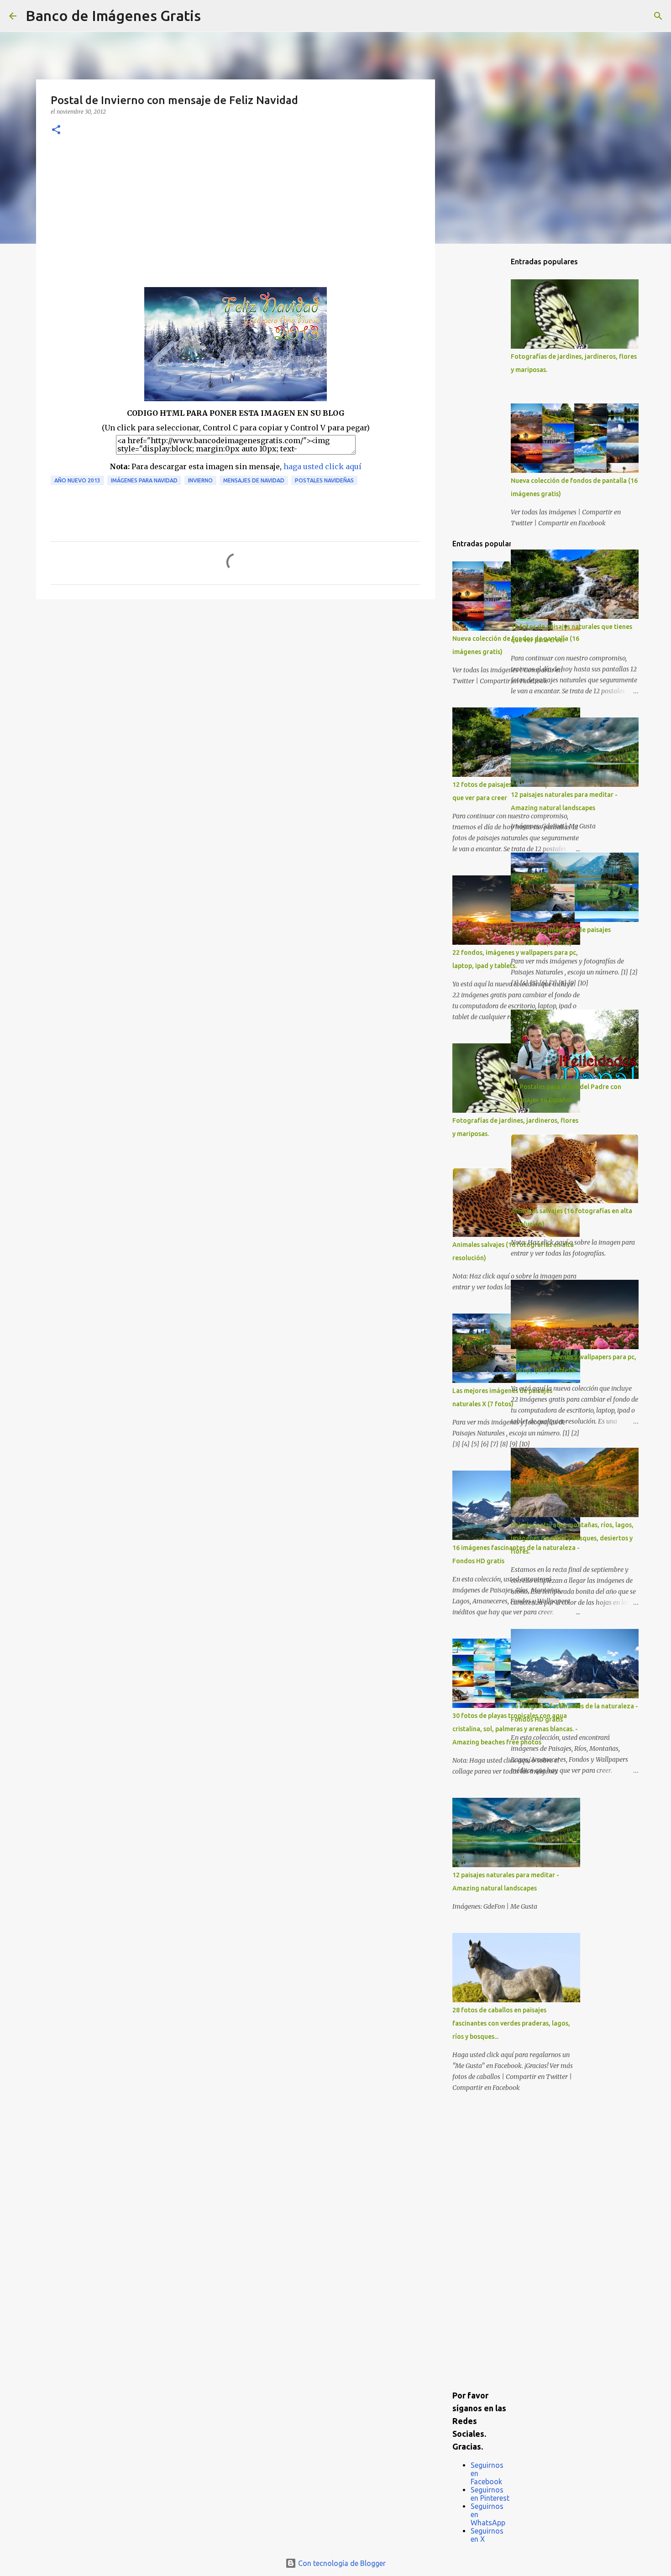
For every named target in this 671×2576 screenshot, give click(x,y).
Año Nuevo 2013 (77, 480)
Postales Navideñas (324, 480)
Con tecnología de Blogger (341, 2563)
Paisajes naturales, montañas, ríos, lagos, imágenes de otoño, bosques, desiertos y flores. (572, 1538)
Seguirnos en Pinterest (490, 2494)
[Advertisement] (236, 219)
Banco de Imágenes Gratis (113, 16)
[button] (56, 130)
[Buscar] (214, 16)
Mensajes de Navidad (254, 480)
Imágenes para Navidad (144, 480)
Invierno (200, 480)
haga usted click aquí (322, 466)
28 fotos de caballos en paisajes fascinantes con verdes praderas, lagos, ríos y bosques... (511, 2023)
